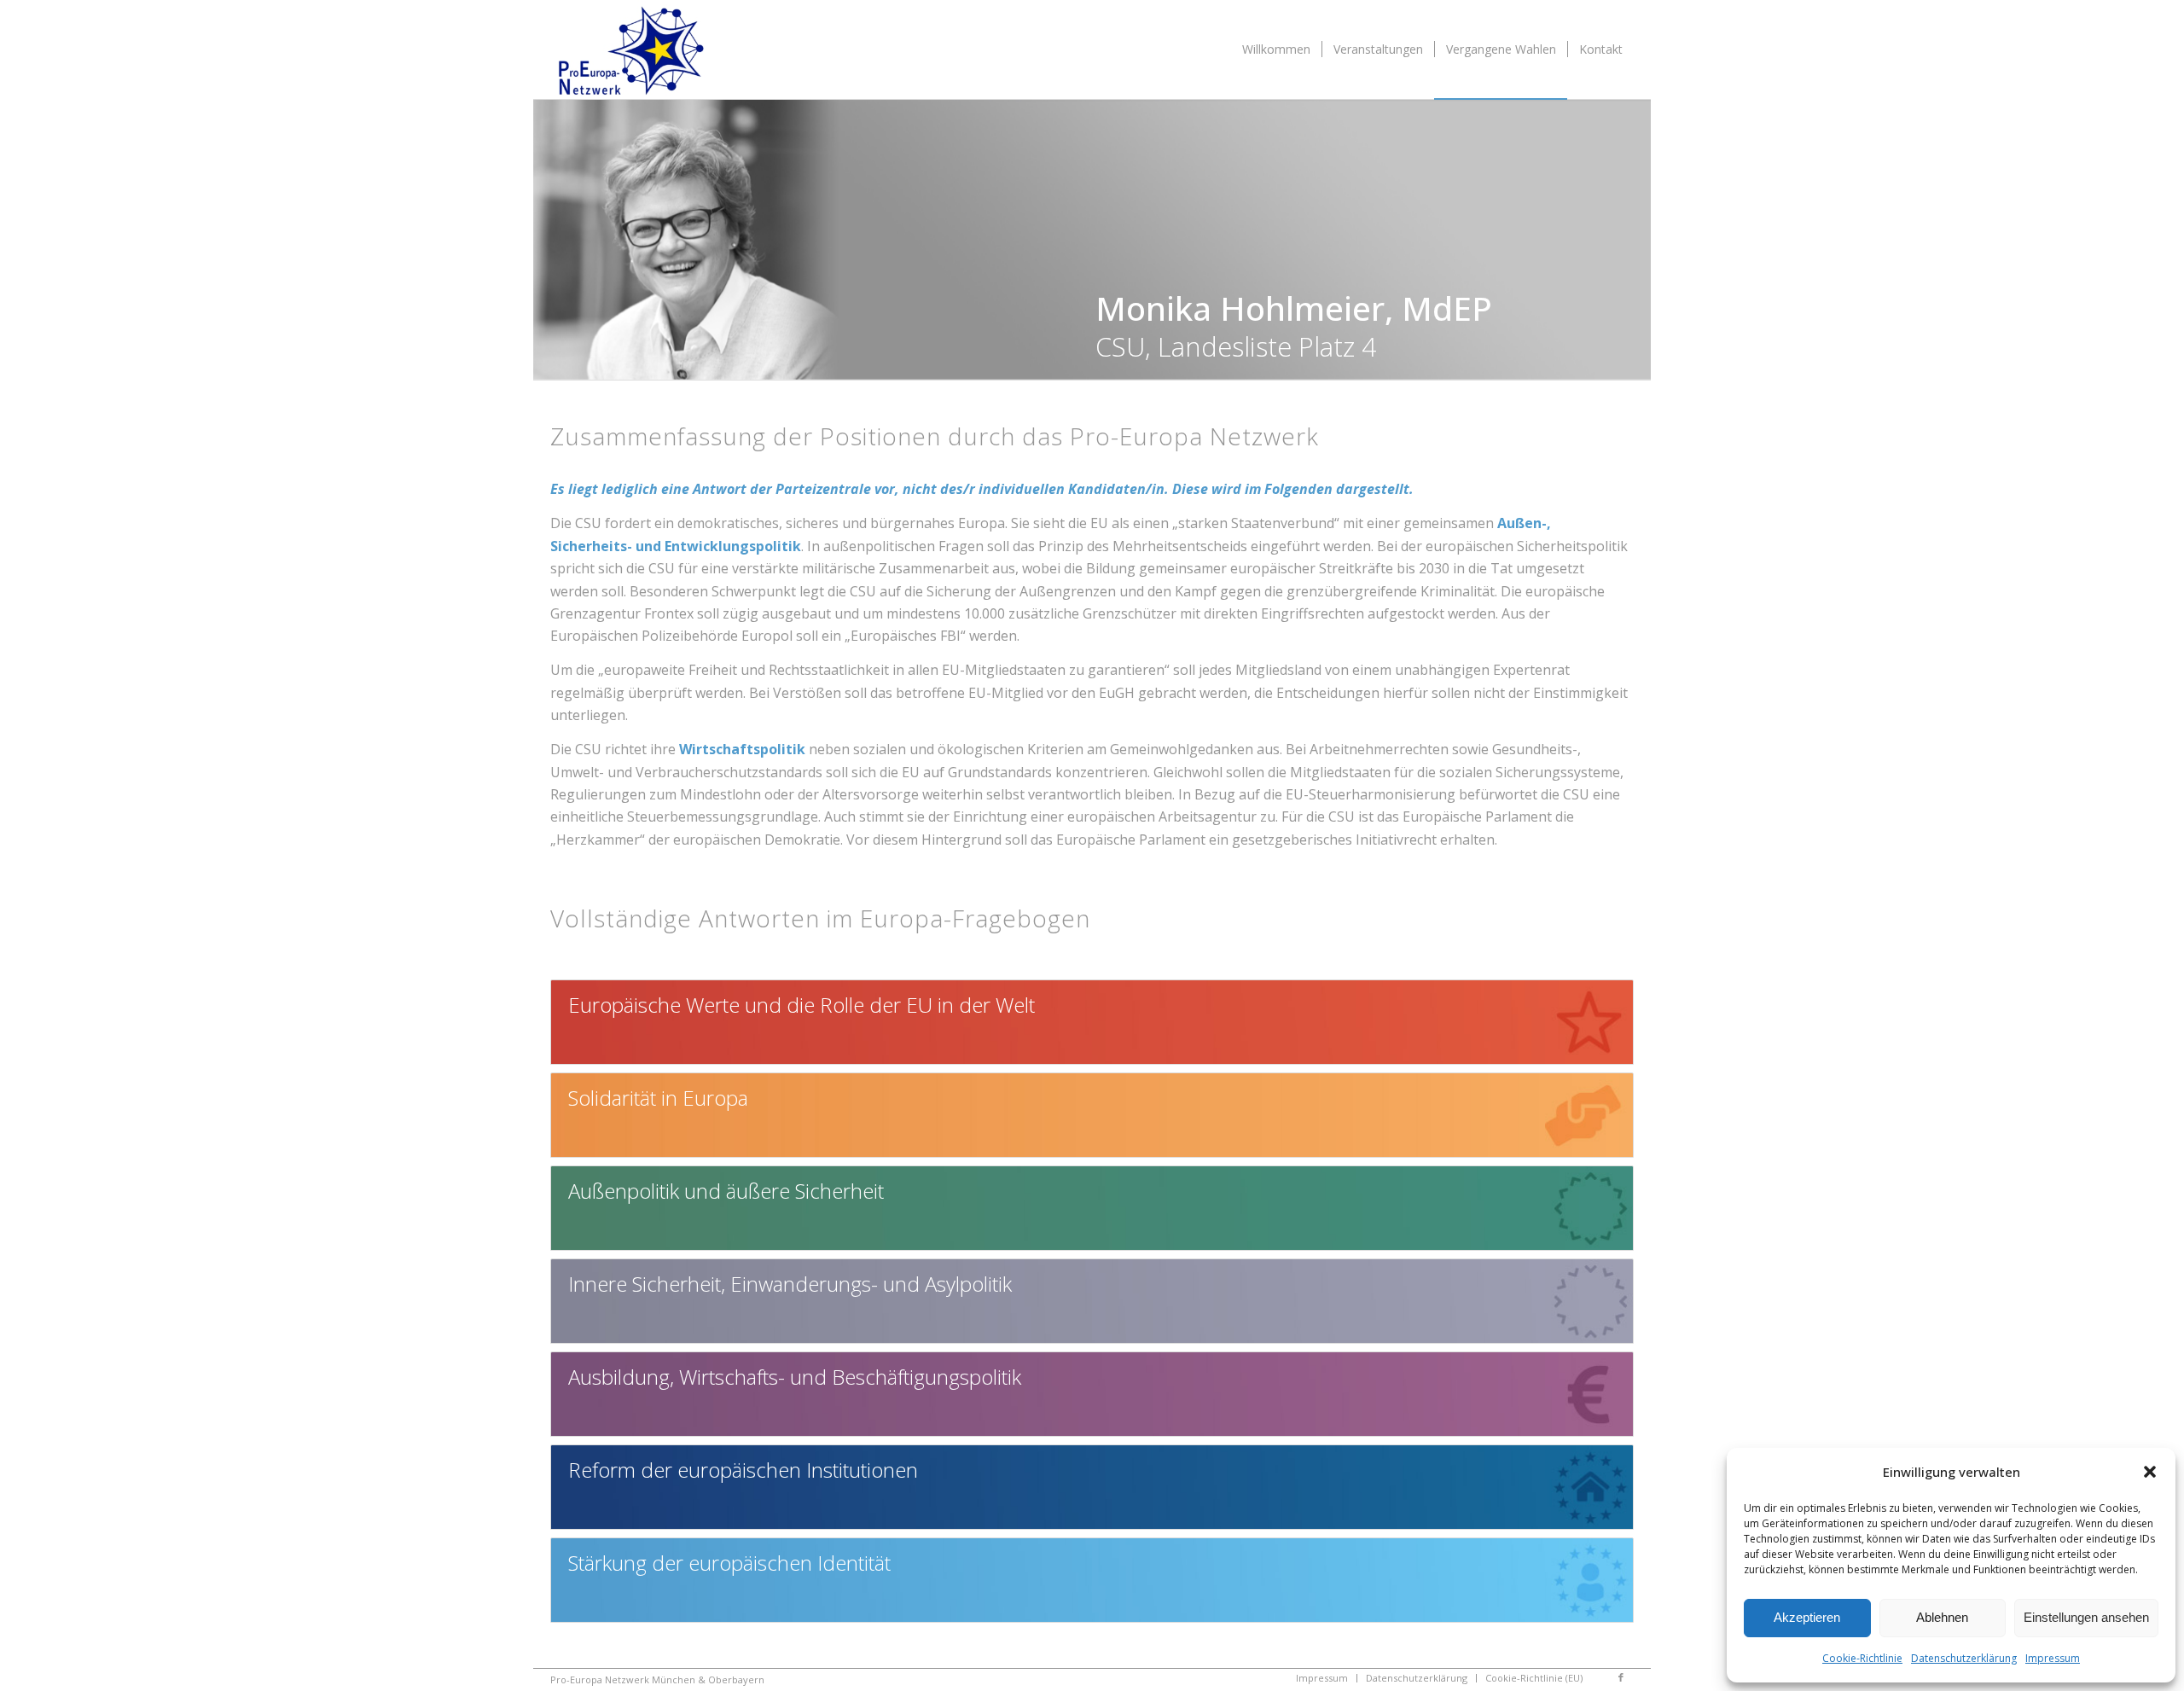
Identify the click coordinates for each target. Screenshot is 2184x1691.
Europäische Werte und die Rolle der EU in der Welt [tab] (802, 1005)
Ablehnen (1942, 1617)
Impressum (2053, 1658)
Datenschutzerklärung (1964, 1658)
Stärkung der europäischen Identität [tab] (729, 1563)
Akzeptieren (1807, 1617)
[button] (2150, 1472)
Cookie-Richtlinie (1862, 1658)
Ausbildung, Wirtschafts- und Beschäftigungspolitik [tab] (795, 1377)
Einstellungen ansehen (2086, 1617)
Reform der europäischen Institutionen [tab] (743, 1470)
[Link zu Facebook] (1621, 1677)
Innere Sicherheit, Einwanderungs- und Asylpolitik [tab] (790, 1284)
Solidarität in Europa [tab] (658, 1098)
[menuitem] (1276, 49)
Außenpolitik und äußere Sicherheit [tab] (726, 1191)
